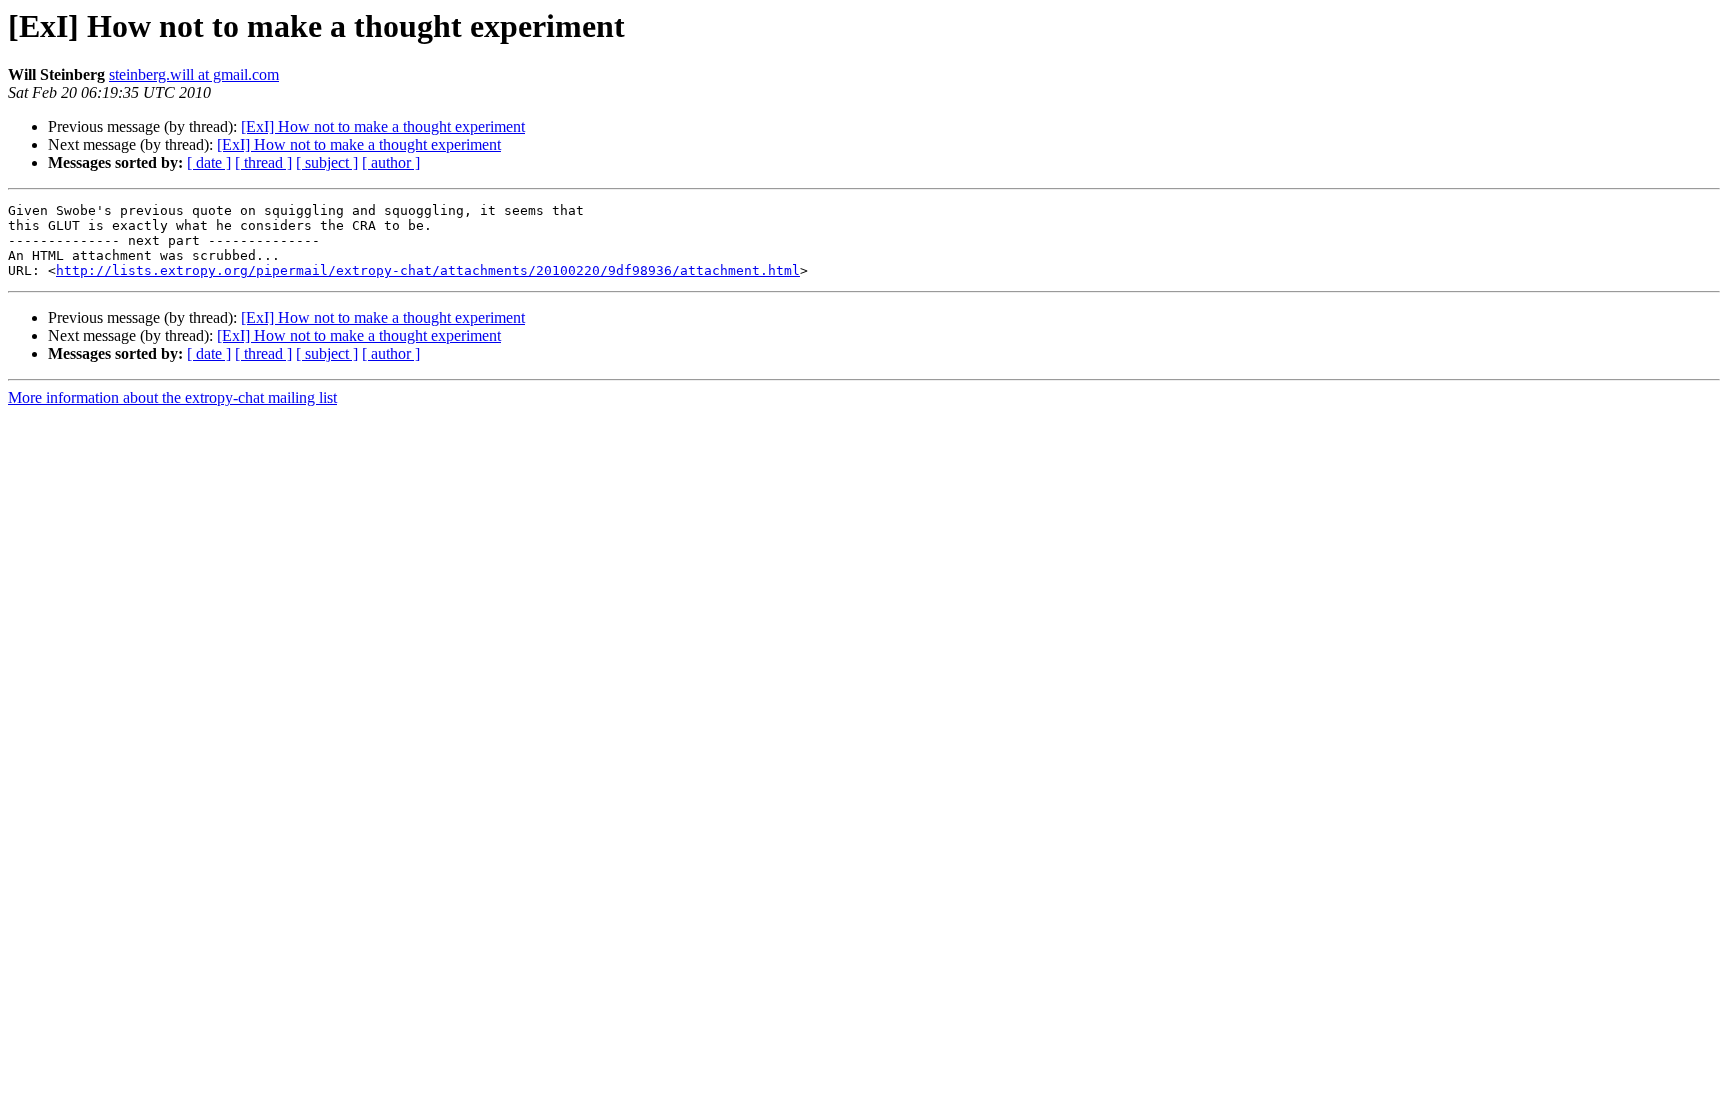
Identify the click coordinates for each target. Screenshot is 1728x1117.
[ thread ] (263, 162)
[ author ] (391, 162)
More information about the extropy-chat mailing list (172, 397)
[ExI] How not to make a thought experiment (383, 126)
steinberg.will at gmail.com (194, 74)
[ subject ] (327, 162)
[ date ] (209, 162)
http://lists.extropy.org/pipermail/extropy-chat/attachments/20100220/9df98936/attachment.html (428, 270)
